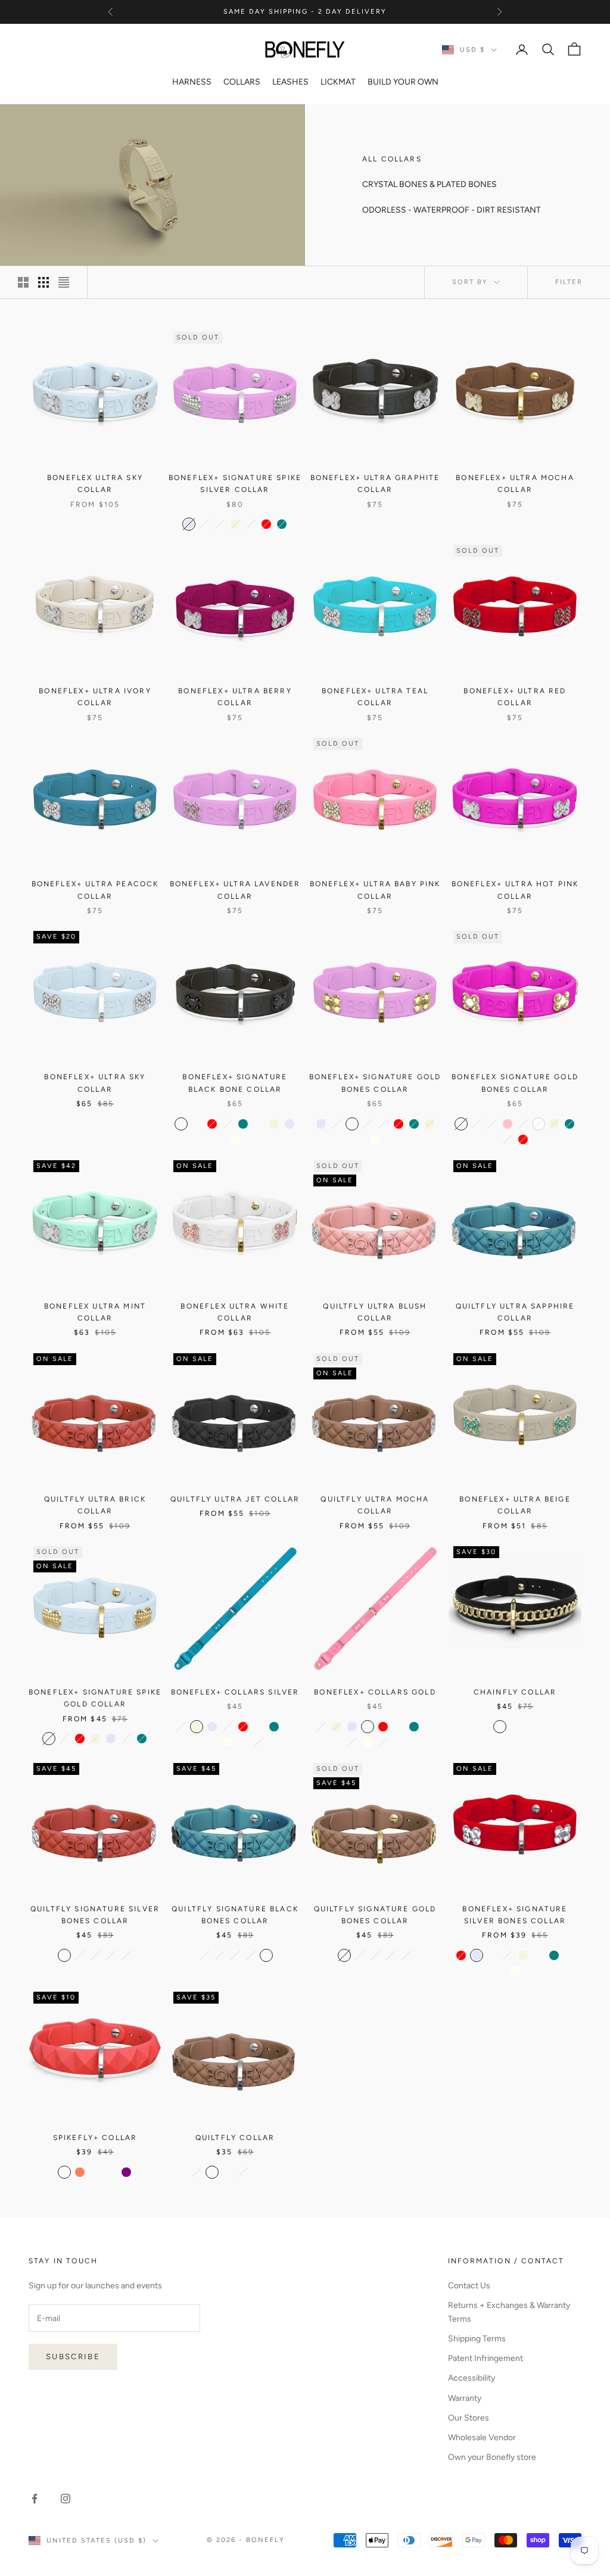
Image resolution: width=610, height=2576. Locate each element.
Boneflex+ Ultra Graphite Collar (375, 484)
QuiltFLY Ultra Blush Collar (375, 1312)
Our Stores (469, 2418)
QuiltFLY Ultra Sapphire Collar (515, 1312)
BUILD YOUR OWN (403, 82)
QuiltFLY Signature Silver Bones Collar (95, 1915)
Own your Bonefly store (492, 2457)
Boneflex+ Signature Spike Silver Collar (235, 484)
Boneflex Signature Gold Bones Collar (515, 1083)
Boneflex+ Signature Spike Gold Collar (95, 1698)
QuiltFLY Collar (235, 2138)
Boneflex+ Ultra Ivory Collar (95, 697)
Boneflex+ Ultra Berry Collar (235, 697)
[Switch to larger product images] (23, 282)
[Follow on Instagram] (66, 2499)
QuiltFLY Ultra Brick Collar (95, 1505)
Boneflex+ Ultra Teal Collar (375, 697)
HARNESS (192, 82)
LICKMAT (338, 82)
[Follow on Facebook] (35, 2499)
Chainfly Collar (515, 1692)
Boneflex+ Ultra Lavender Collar (235, 890)
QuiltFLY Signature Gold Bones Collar (375, 1915)
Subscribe (73, 2357)
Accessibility (471, 2378)
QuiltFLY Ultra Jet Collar (235, 1499)
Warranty (465, 2398)
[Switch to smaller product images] (43, 282)
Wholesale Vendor (482, 2438)
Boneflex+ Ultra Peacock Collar (95, 890)
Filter (569, 282)
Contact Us (469, 2286)
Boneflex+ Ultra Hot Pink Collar (515, 890)
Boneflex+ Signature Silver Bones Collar (515, 1915)
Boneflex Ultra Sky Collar (95, 484)
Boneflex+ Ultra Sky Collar (95, 1083)
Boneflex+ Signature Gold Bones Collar (375, 1083)
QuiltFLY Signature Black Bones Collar (235, 1915)
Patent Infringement (485, 2358)
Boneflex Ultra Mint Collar (95, 1312)
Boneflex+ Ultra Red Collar (515, 697)
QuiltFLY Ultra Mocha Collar (375, 1505)
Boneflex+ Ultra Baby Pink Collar (375, 890)
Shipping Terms (477, 2339)
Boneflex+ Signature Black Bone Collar (235, 1083)
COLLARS (242, 82)
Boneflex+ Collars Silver (235, 1692)
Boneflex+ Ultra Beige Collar (515, 1505)
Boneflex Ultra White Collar (235, 1312)
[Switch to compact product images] (64, 282)
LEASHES (290, 82)
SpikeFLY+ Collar (95, 2138)
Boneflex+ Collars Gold (375, 1692)
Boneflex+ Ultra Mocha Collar (515, 484)
